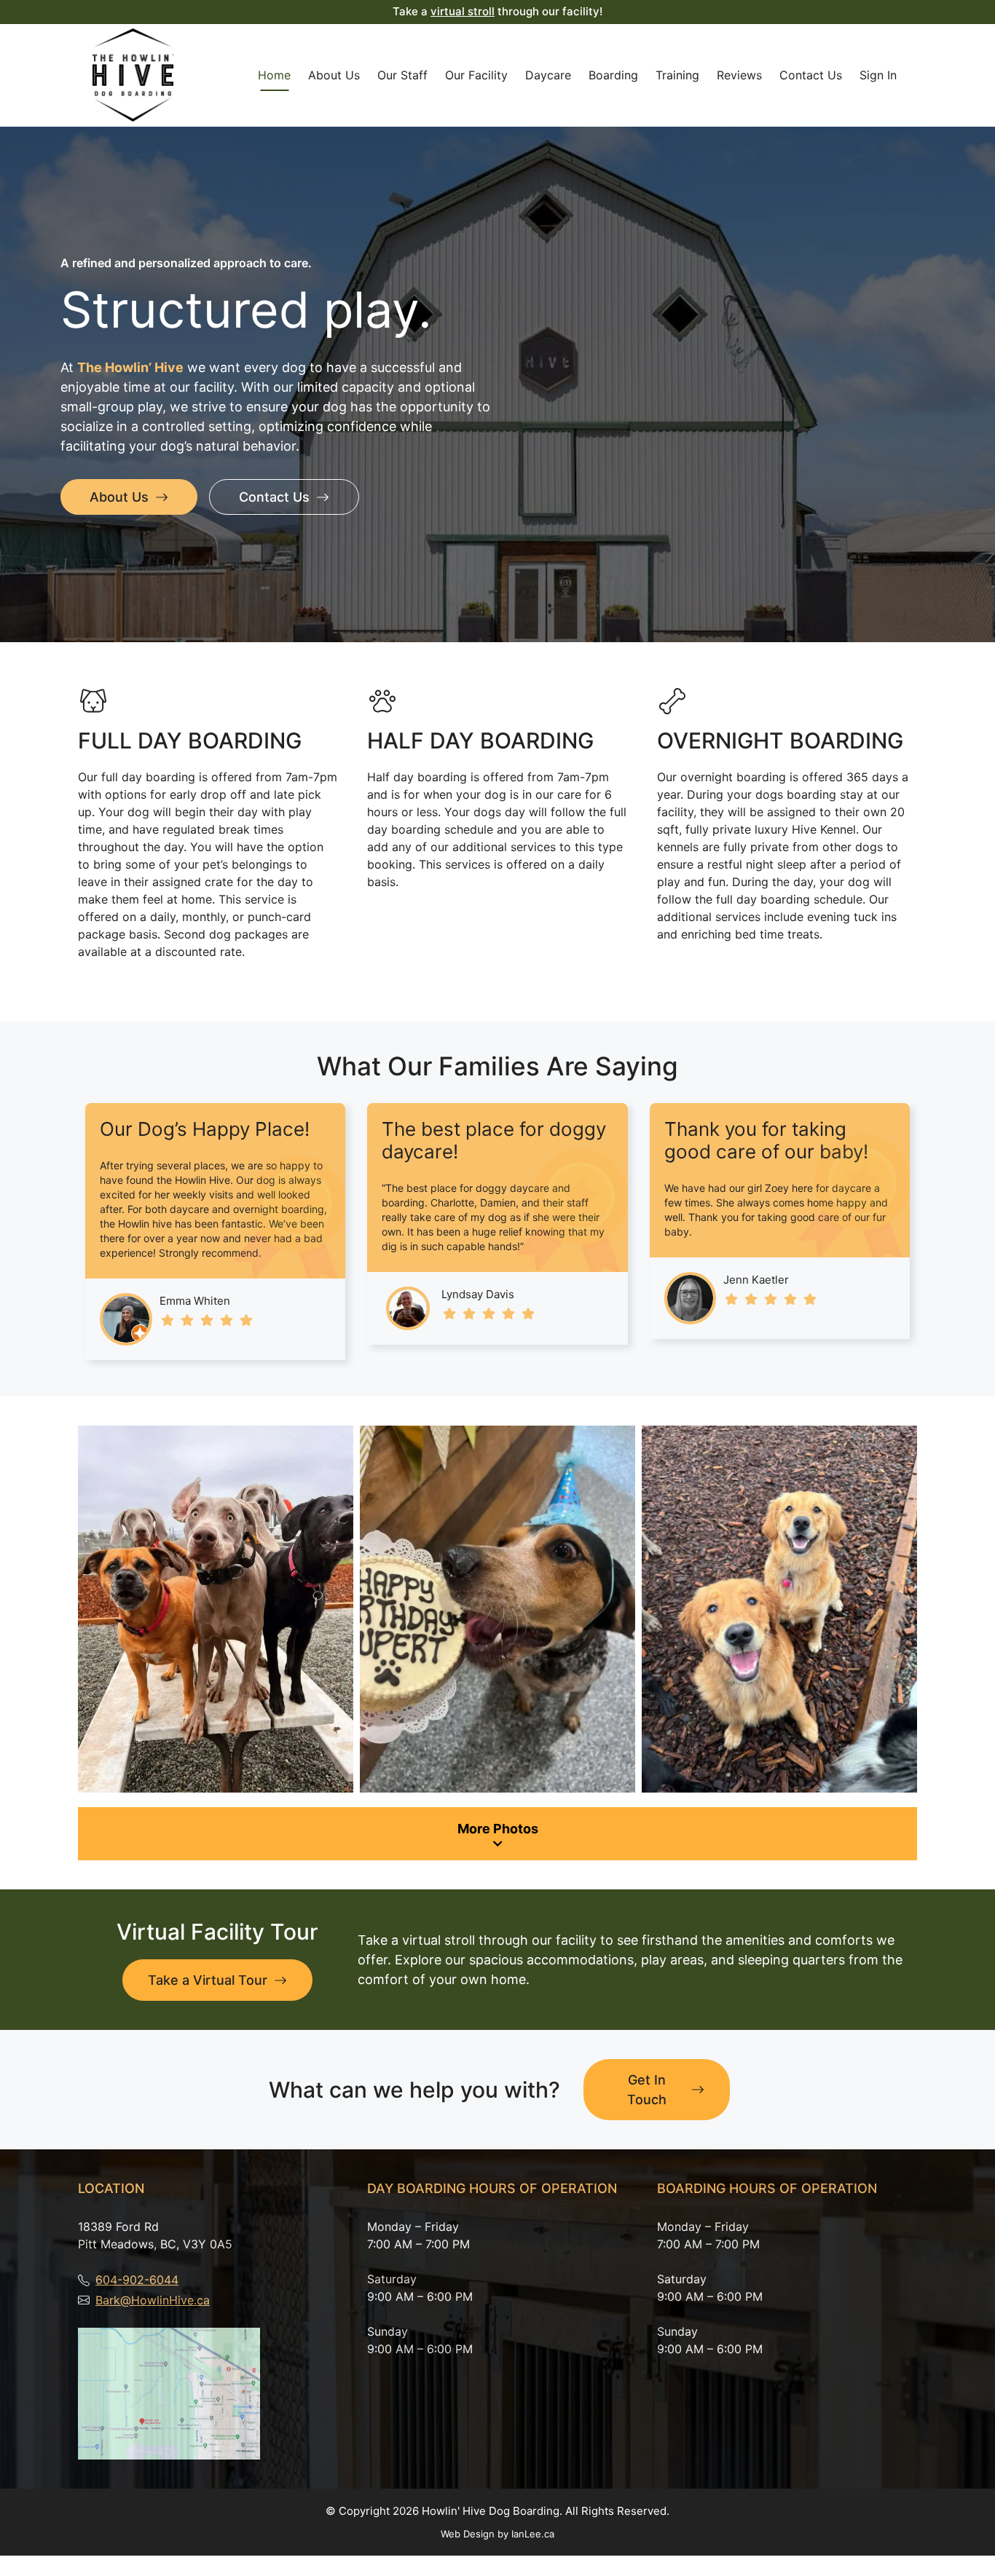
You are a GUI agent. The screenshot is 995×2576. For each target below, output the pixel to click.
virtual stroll (463, 11)
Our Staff (402, 75)
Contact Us (811, 75)
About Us (334, 75)
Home (274, 75)
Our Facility (476, 75)
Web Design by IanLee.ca (497, 2534)
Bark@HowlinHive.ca (153, 2300)
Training (677, 75)
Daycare (548, 75)
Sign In (878, 75)
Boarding (613, 75)
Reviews (739, 75)
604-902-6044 (137, 2280)
